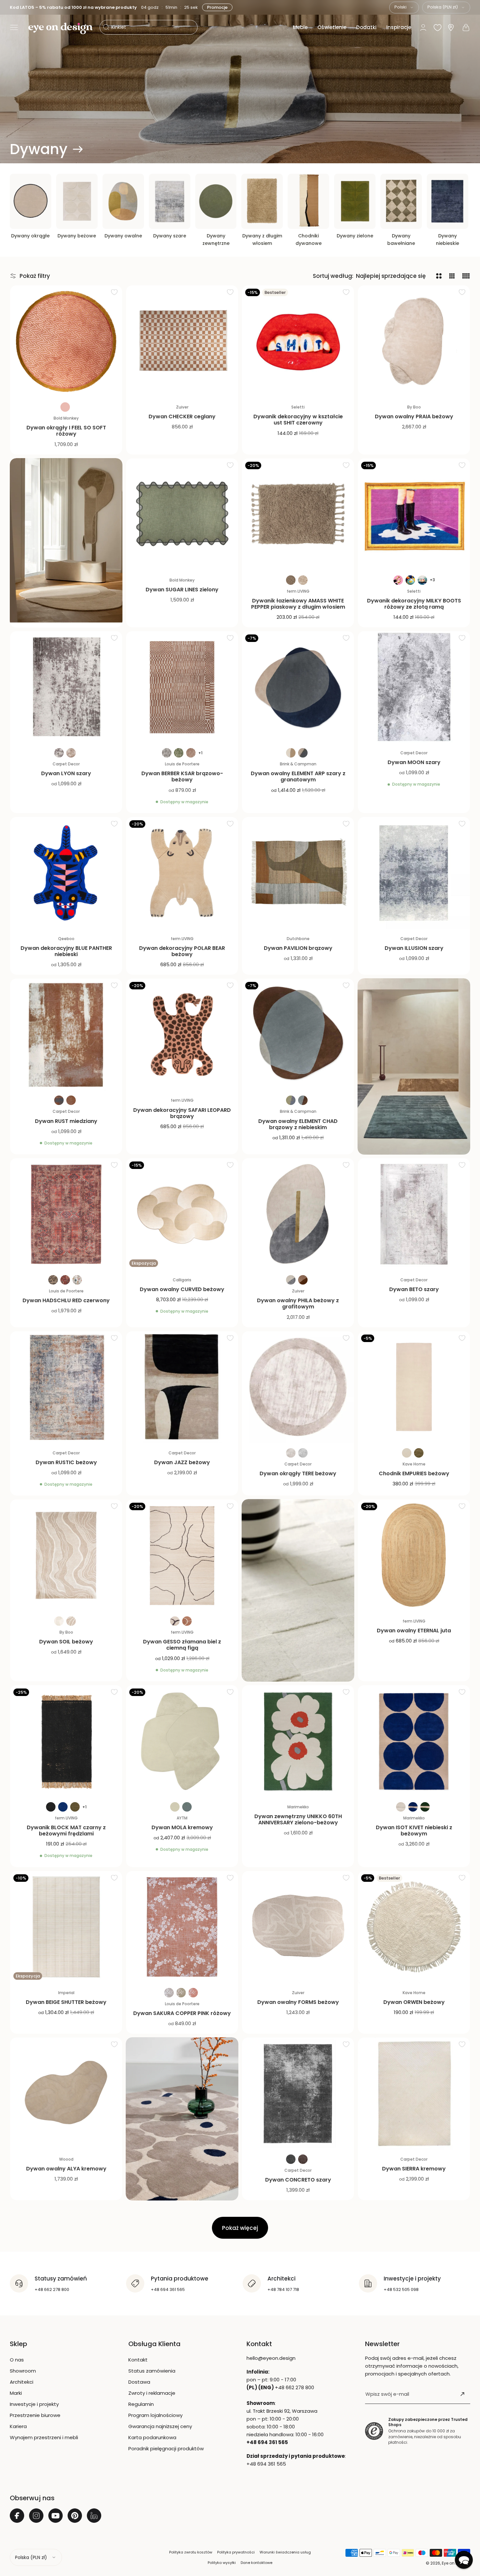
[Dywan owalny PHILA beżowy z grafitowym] (298, 1214)
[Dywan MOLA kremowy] (182, 1741)
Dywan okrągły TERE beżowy (298, 1473)
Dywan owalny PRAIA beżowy (414, 416)
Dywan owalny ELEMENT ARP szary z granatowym (298, 776)
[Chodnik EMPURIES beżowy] (414, 1387)
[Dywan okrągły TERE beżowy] (298, 1387)
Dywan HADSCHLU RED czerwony (66, 1300)
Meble (300, 27)
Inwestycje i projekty (34, 2404)
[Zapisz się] (462, 2394)
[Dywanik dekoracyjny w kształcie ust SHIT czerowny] (298, 341)
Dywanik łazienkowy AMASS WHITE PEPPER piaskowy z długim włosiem (298, 604)
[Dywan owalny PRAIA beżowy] (414, 341)
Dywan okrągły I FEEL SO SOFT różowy (66, 431)
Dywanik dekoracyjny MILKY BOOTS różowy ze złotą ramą (414, 604)
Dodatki (366, 27)
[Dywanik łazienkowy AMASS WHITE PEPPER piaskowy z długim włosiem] (298, 514)
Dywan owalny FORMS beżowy (298, 2002)
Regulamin (141, 2404)
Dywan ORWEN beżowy (414, 2002)
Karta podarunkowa (152, 2437)
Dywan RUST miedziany (66, 1121)
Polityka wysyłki (222, 2563)
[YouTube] (56, 2516)
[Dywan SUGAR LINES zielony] (182, 514)
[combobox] (404, 8)
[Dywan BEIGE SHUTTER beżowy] (66, 1927)
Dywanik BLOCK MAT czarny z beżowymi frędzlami (66, 1831)
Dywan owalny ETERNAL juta (414, 1631)
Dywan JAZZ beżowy (182, 1462)
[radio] (65, 407)
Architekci (22, 2382)
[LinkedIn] (94, 2516)
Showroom (23, 2371)
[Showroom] (451, 28)
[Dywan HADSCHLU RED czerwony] (66, 1214)
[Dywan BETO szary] (414, 1214)
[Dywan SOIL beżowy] (66, 1555)
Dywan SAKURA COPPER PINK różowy (182, 2013)
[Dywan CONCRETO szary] (298, 2094)
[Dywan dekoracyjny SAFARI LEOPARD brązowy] (182, 1035)
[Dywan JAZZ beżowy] (182, 1387)
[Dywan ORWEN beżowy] (414, 1927)
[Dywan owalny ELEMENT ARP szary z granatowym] (298, 687)
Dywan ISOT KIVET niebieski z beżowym (414, 1831)
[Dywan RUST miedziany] (66, 1035)
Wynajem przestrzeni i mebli (44, 2437)
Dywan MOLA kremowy (182, 1827)
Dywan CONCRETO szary (298, 2180)
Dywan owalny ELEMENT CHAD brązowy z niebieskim (298, 1124)
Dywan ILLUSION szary (414, 948)
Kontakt (138, 2360)
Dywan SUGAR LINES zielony (182, 590)
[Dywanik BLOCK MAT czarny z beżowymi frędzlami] (66, 1741)
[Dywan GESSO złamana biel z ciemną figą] (182, 1555)
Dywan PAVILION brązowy (298, 948)
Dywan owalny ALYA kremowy (66, 2169)
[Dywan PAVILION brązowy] (298, 873)
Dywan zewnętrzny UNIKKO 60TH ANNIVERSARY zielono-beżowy (298, 1819)
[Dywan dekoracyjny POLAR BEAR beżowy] (182, 873)
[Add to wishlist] (114, 292)
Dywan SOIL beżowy (66, 1642)
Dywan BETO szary (414, 1289)
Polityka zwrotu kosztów (191, 2552)
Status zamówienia (152, 2371)
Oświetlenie (332, 27)
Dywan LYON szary (66, 773)
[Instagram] (36, 2516)
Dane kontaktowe (256, 2563)
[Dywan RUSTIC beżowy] (66, 1387)
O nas (17, 2360)
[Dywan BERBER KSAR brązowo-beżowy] (182, 687)
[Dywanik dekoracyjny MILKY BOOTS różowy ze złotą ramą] (414, 514)
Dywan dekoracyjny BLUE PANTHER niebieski (66, 951)
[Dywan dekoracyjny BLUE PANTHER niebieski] (66, 873)
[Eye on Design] (60, 28)
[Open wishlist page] (438, 27)
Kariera (18, 2426)
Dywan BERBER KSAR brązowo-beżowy (182, 776)
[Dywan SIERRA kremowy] (414, 2094)
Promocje (216, 7)
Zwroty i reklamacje (152, 2393)
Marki (16, 2393)
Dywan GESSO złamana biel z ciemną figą (182, 1645)
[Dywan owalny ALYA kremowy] (66, 2094)
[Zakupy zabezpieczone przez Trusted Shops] (374, 2431)
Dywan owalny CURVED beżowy (182, 1289)
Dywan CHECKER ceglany (182, 416)
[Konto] (423, 27)
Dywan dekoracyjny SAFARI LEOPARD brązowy (182, 1113)
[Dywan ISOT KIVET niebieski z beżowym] (414, 1741)
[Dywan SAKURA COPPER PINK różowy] (182, 1927)
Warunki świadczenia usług (285, 2552)
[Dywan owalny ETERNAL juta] (414, 1555)
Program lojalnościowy (155, 2415)
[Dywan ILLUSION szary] (414, 873)
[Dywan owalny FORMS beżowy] (298, 1927)
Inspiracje (399, 27)
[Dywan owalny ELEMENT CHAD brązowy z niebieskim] (298, 1035)
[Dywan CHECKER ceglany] (182, 341)
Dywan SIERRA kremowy (414, 2169)
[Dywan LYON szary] (66, 687)
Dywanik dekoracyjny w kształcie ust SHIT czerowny (298, 420)
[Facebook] (17, 2516)
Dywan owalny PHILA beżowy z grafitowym (298, 1304)
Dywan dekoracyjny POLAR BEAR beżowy (182, 951)
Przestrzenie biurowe (35, 2415)
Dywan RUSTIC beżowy (66, 1462)
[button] (14, 27)
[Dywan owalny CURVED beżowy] (182, 1214)
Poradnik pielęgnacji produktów (166, 2448)
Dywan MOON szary (414, 762)
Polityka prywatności (236, 2552)
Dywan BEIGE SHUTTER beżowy (66, 2002)
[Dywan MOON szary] (414, 687)
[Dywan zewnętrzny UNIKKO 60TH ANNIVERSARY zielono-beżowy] (298, 1741)
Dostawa (139, 2382)
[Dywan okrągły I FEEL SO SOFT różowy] (66, 341)
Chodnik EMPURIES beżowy (414, 1473)
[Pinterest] (75, 2516)
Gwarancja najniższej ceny (160, 2426)
